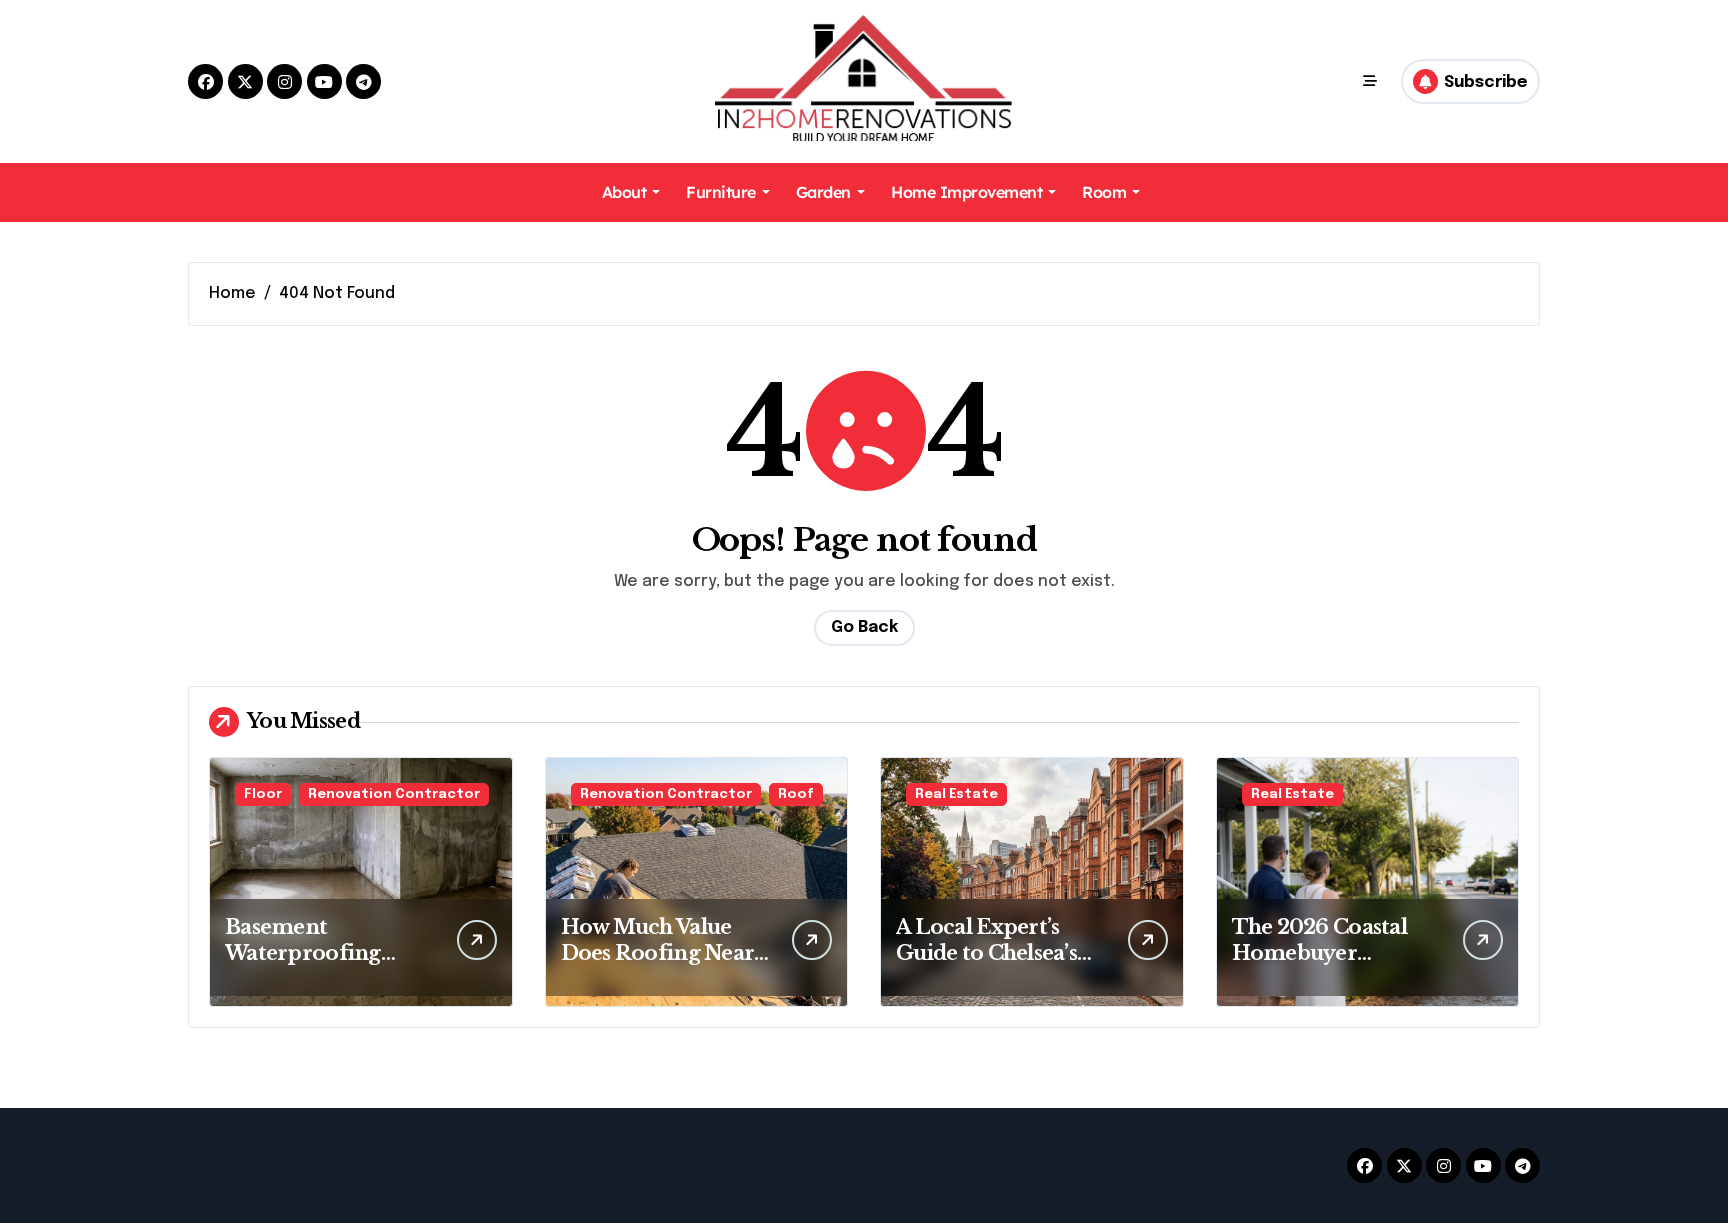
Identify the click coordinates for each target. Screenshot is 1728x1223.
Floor (263, 794)
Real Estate (956, 794)
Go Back (864, 627)
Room (1104, 192)
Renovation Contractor (394, 794)
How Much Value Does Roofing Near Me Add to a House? (659, 953)
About (624, 192)
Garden (823, 192)
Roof (796, 794)
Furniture (721, 192)
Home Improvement (966, 192)
